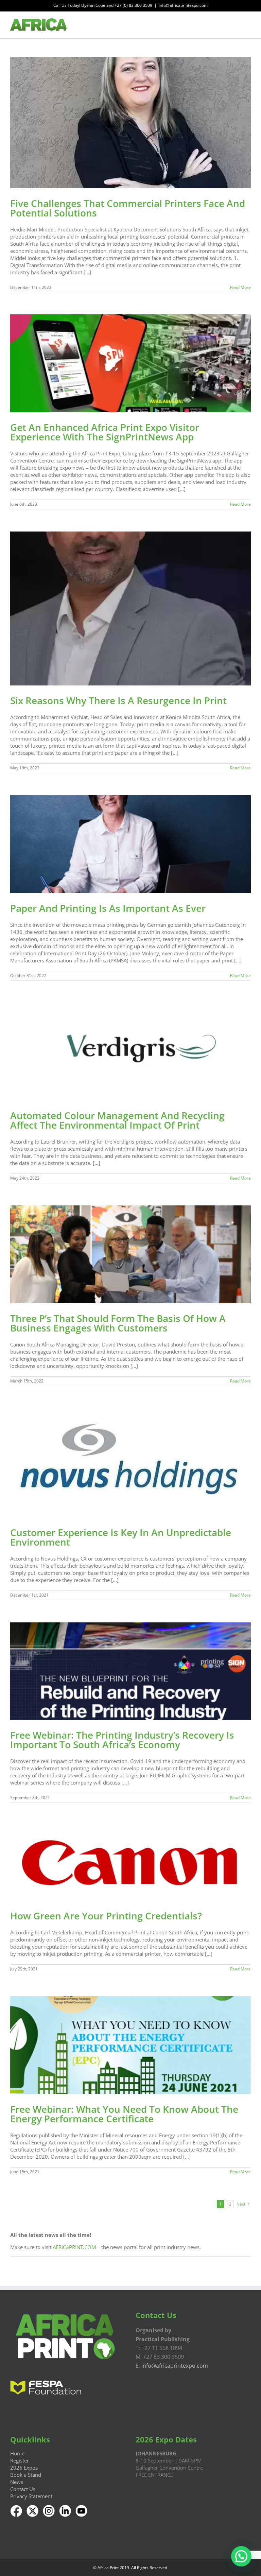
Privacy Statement (31, 2496)
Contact (19, 2489)
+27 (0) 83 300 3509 (133, 5)
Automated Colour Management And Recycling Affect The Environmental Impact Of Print (117, 1120)
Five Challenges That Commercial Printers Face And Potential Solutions (128, 208)
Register (20, 2460)
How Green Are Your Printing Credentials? (106, 1916)
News (17, 2482)
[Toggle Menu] (246, 25)
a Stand (32, 2475)
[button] (241, 2556)
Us (32, 2489)
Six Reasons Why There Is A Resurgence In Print (118, 700)
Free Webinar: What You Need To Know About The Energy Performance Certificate (124, 2114)
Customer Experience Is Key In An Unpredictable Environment (121, 1537)
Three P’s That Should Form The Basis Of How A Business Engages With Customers (118, 1323)
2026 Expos (24, 2468)
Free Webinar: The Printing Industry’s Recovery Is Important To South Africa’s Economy (122, 1740)
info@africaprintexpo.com (183, 5)
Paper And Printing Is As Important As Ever (108, 908)
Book (16, 2475)
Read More (240, 287)
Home (17, 2453)
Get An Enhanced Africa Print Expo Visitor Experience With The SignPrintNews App (105, 432)
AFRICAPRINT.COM (74, 2247)
